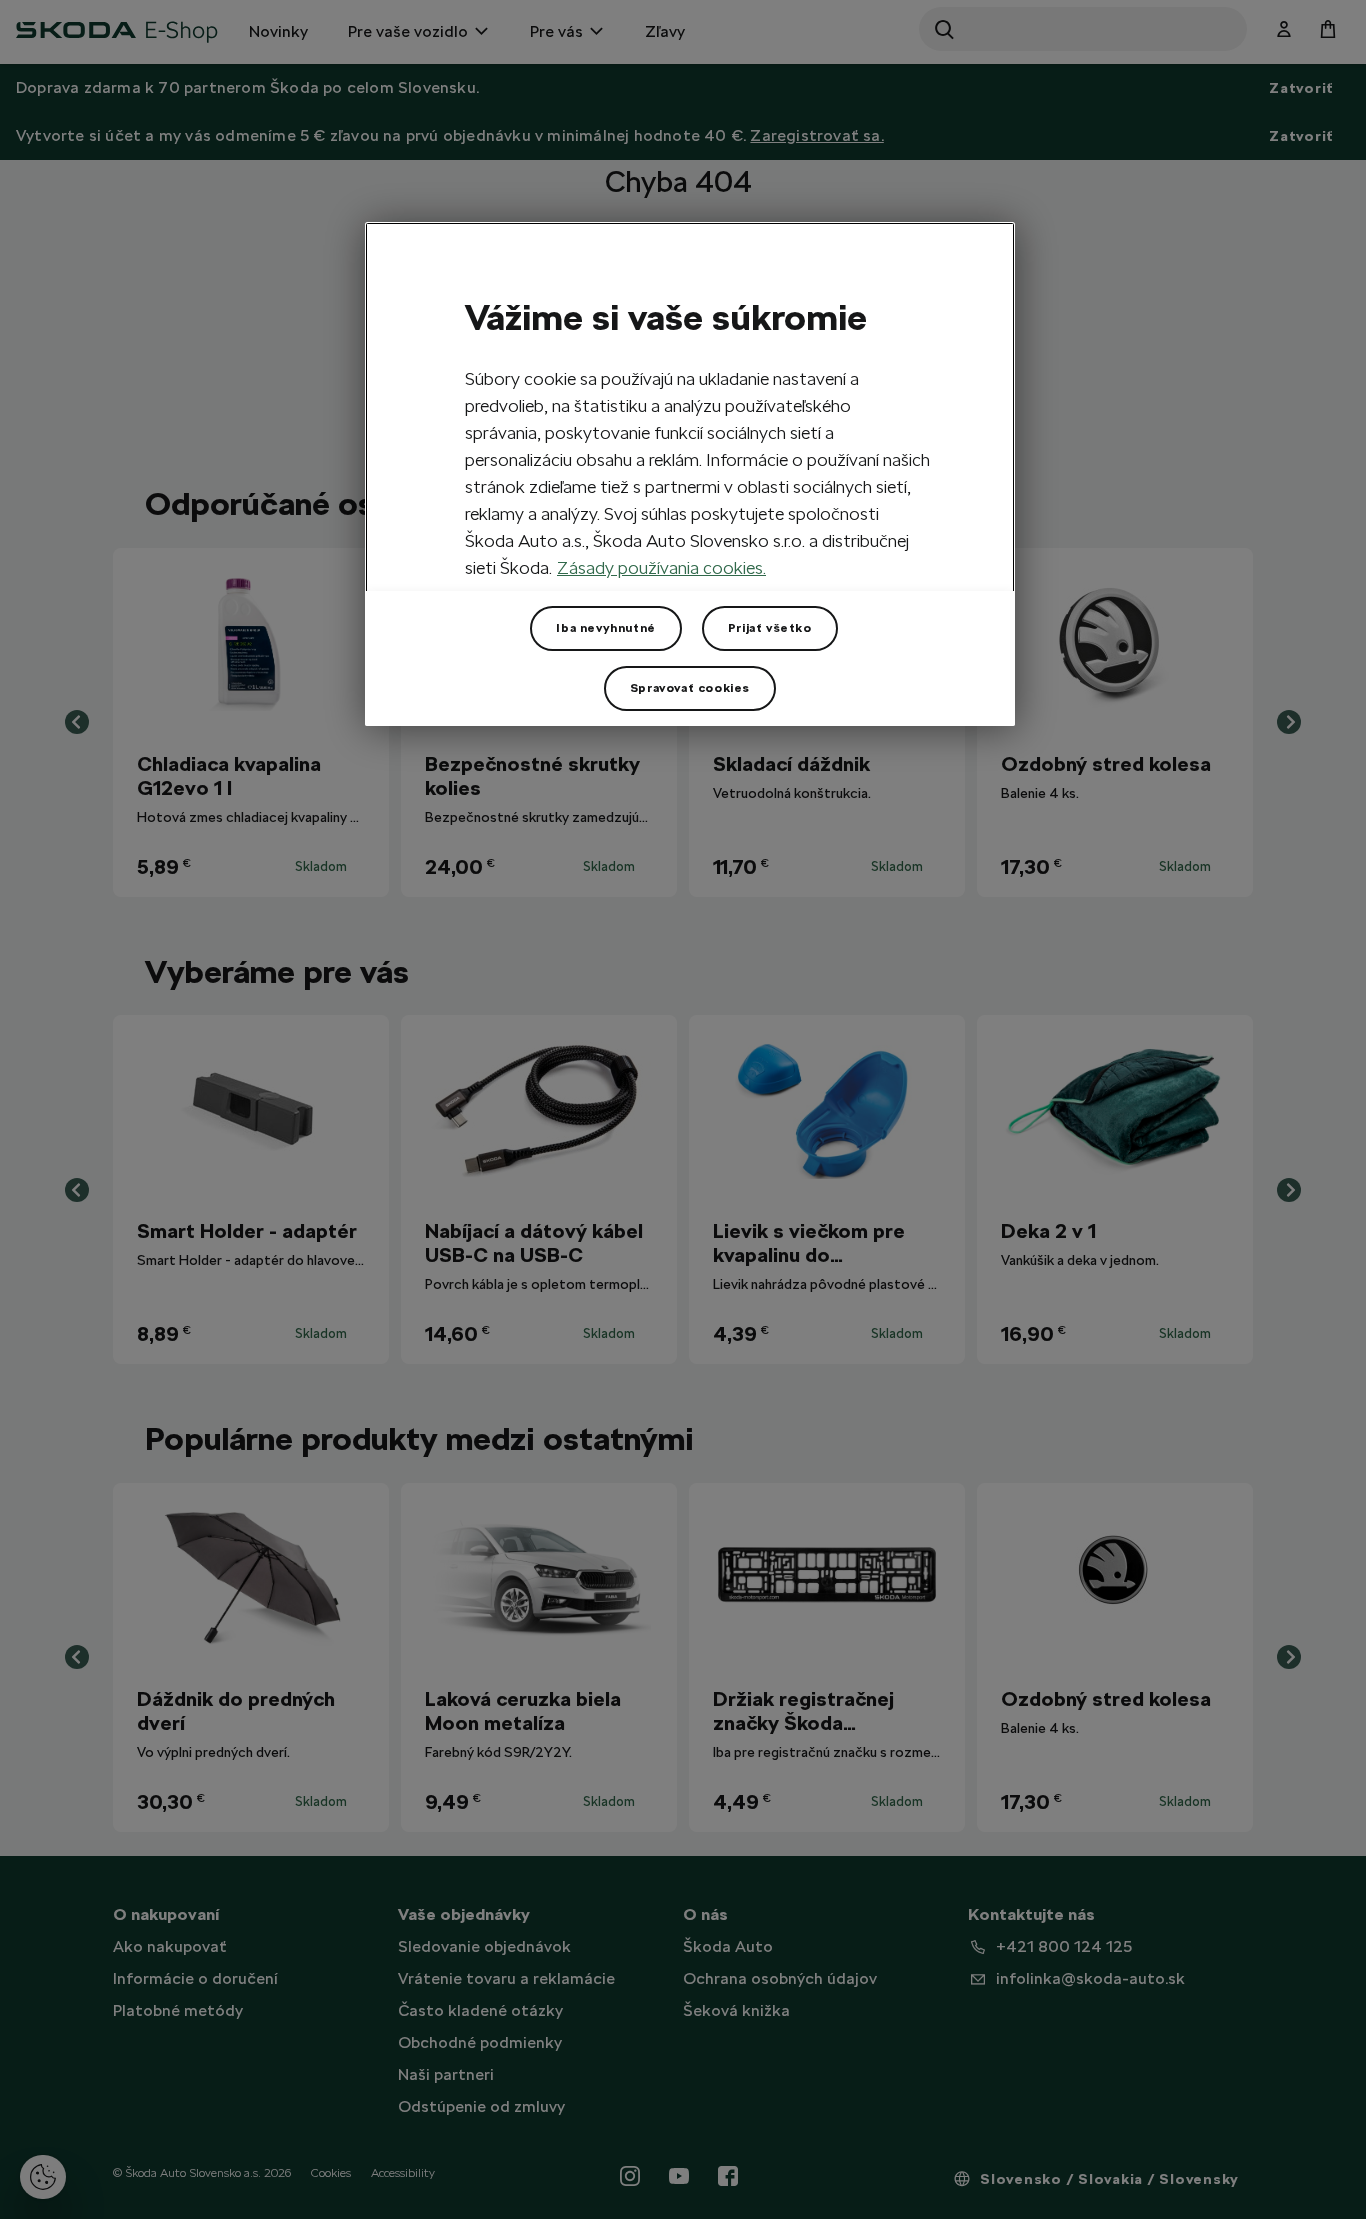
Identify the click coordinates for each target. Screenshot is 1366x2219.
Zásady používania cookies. (661, 567)
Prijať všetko (770, 628)
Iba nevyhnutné (605, 628)
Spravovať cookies (690, 688)
